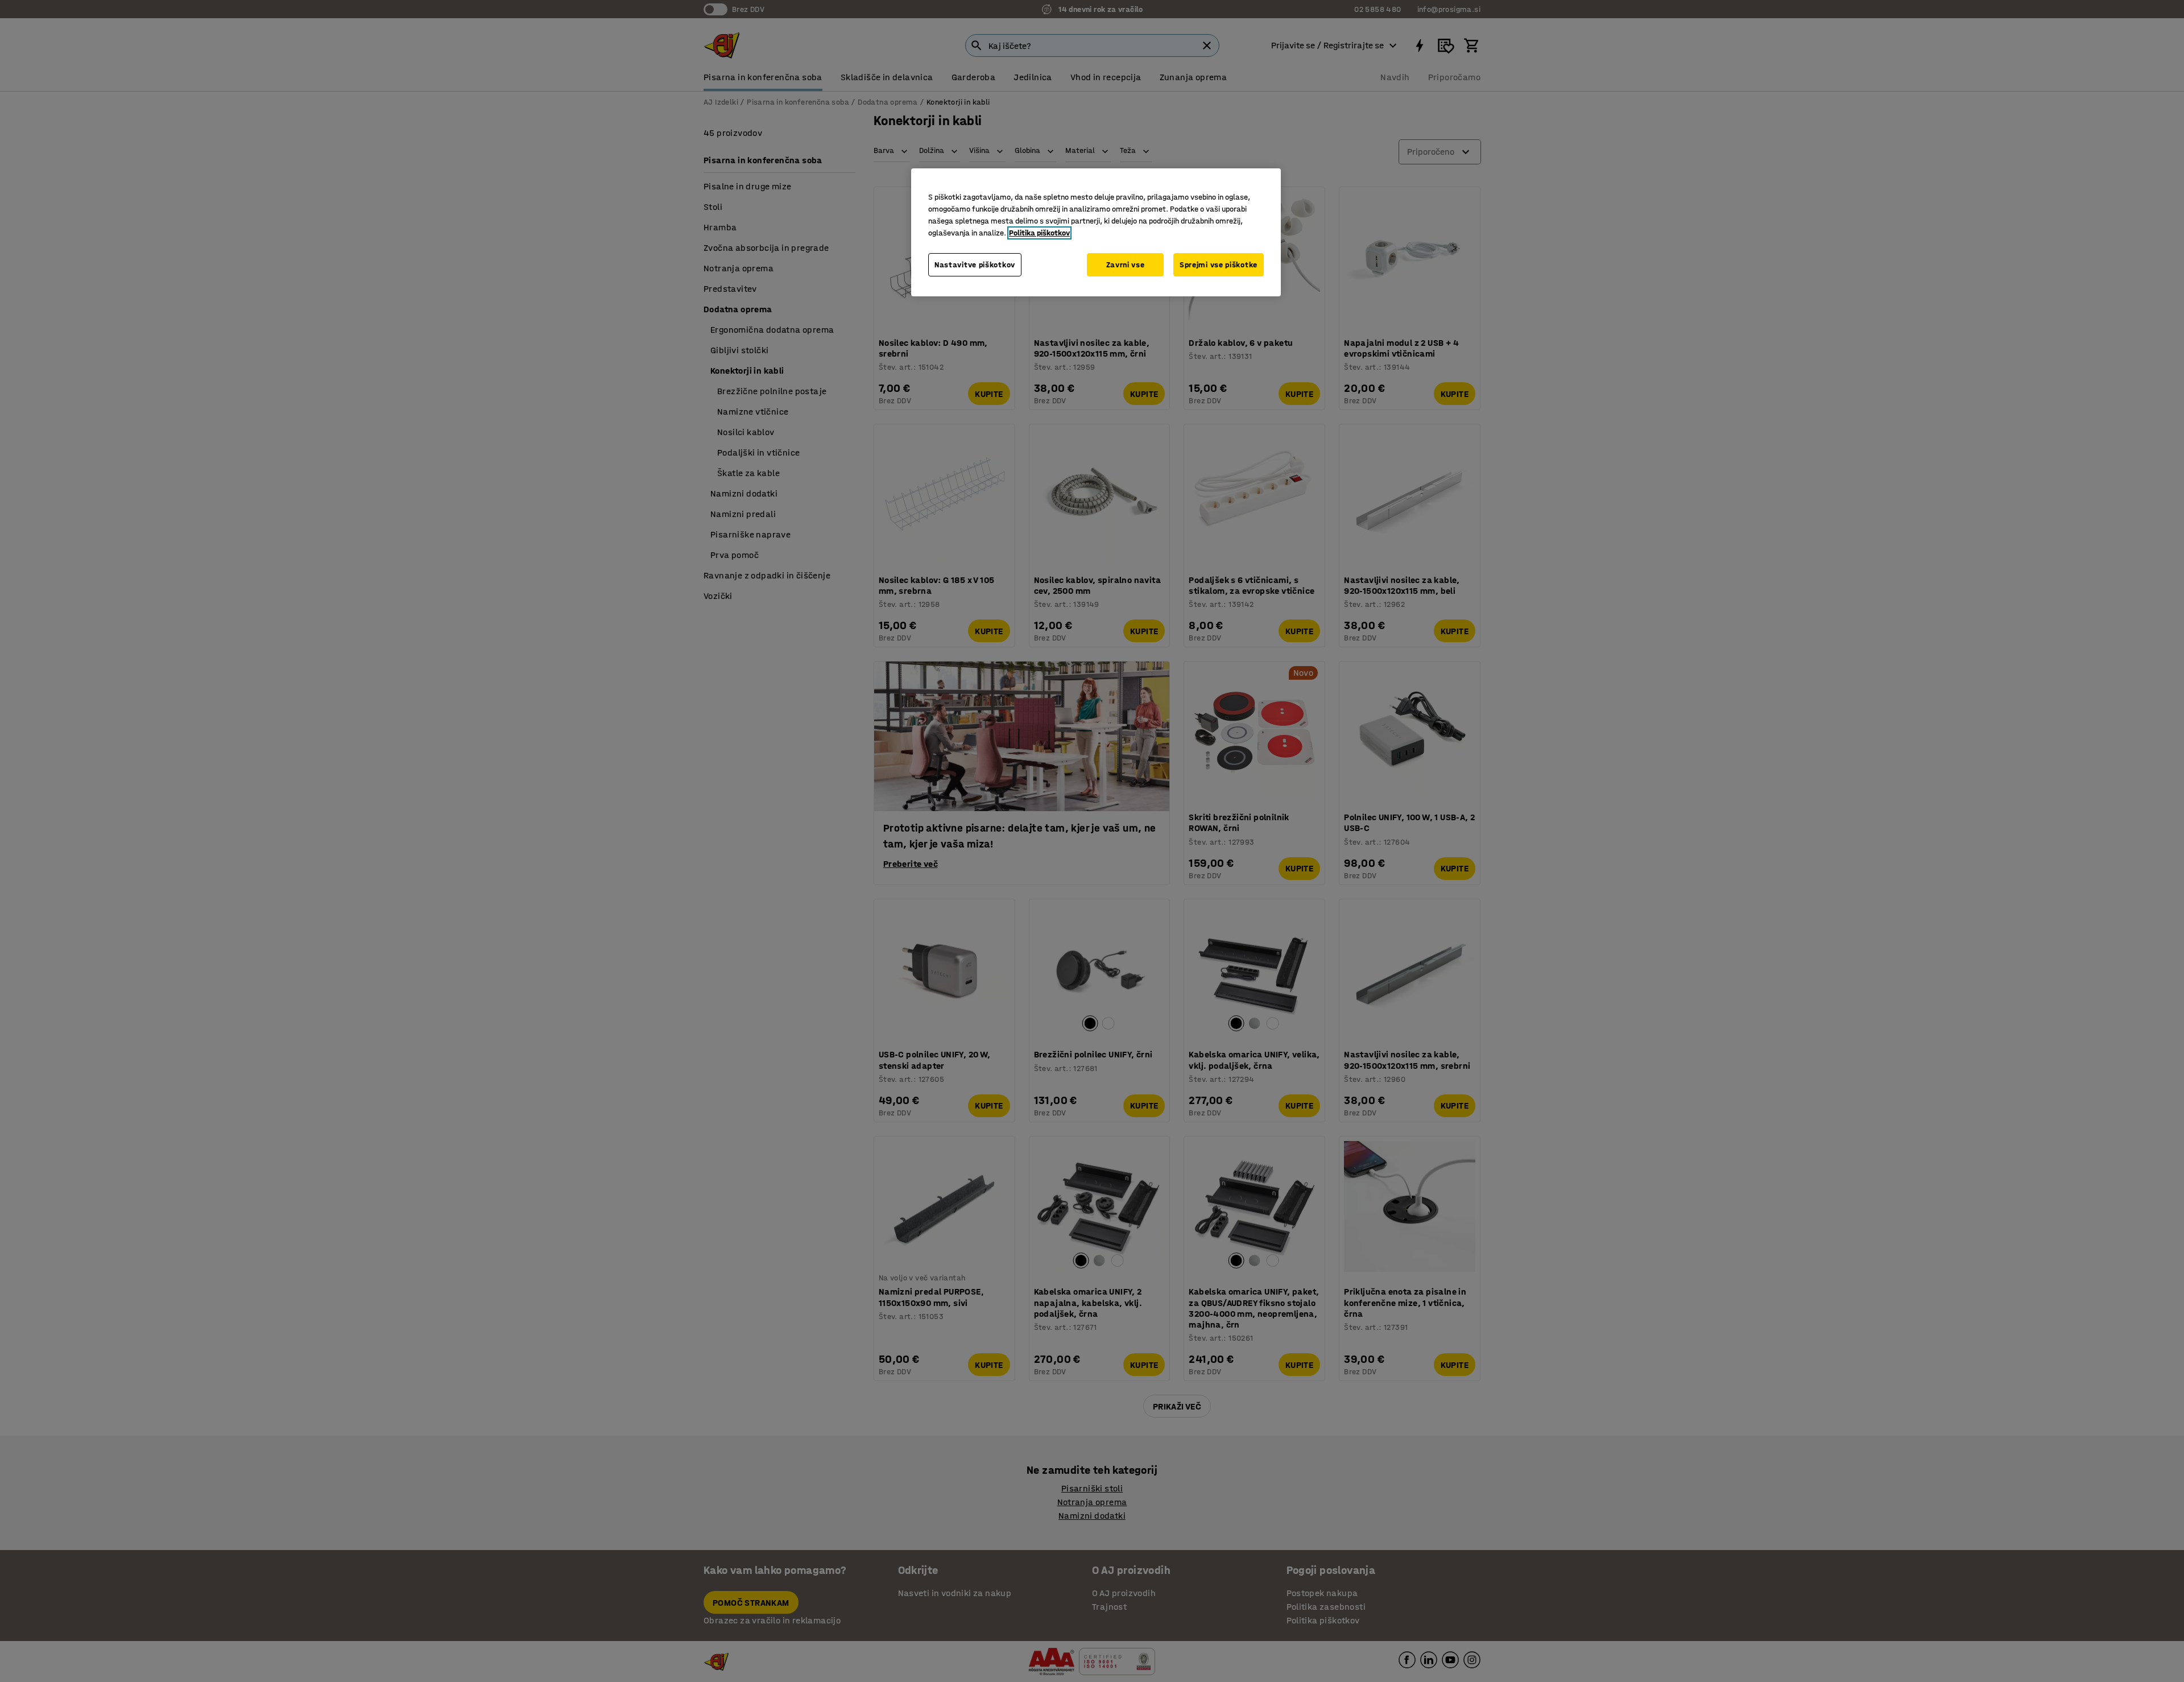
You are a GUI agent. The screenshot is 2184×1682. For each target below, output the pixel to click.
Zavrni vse (1126, 265)
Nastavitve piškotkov (975, 265)
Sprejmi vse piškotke (1219, 265)
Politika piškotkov (1039, 233)
